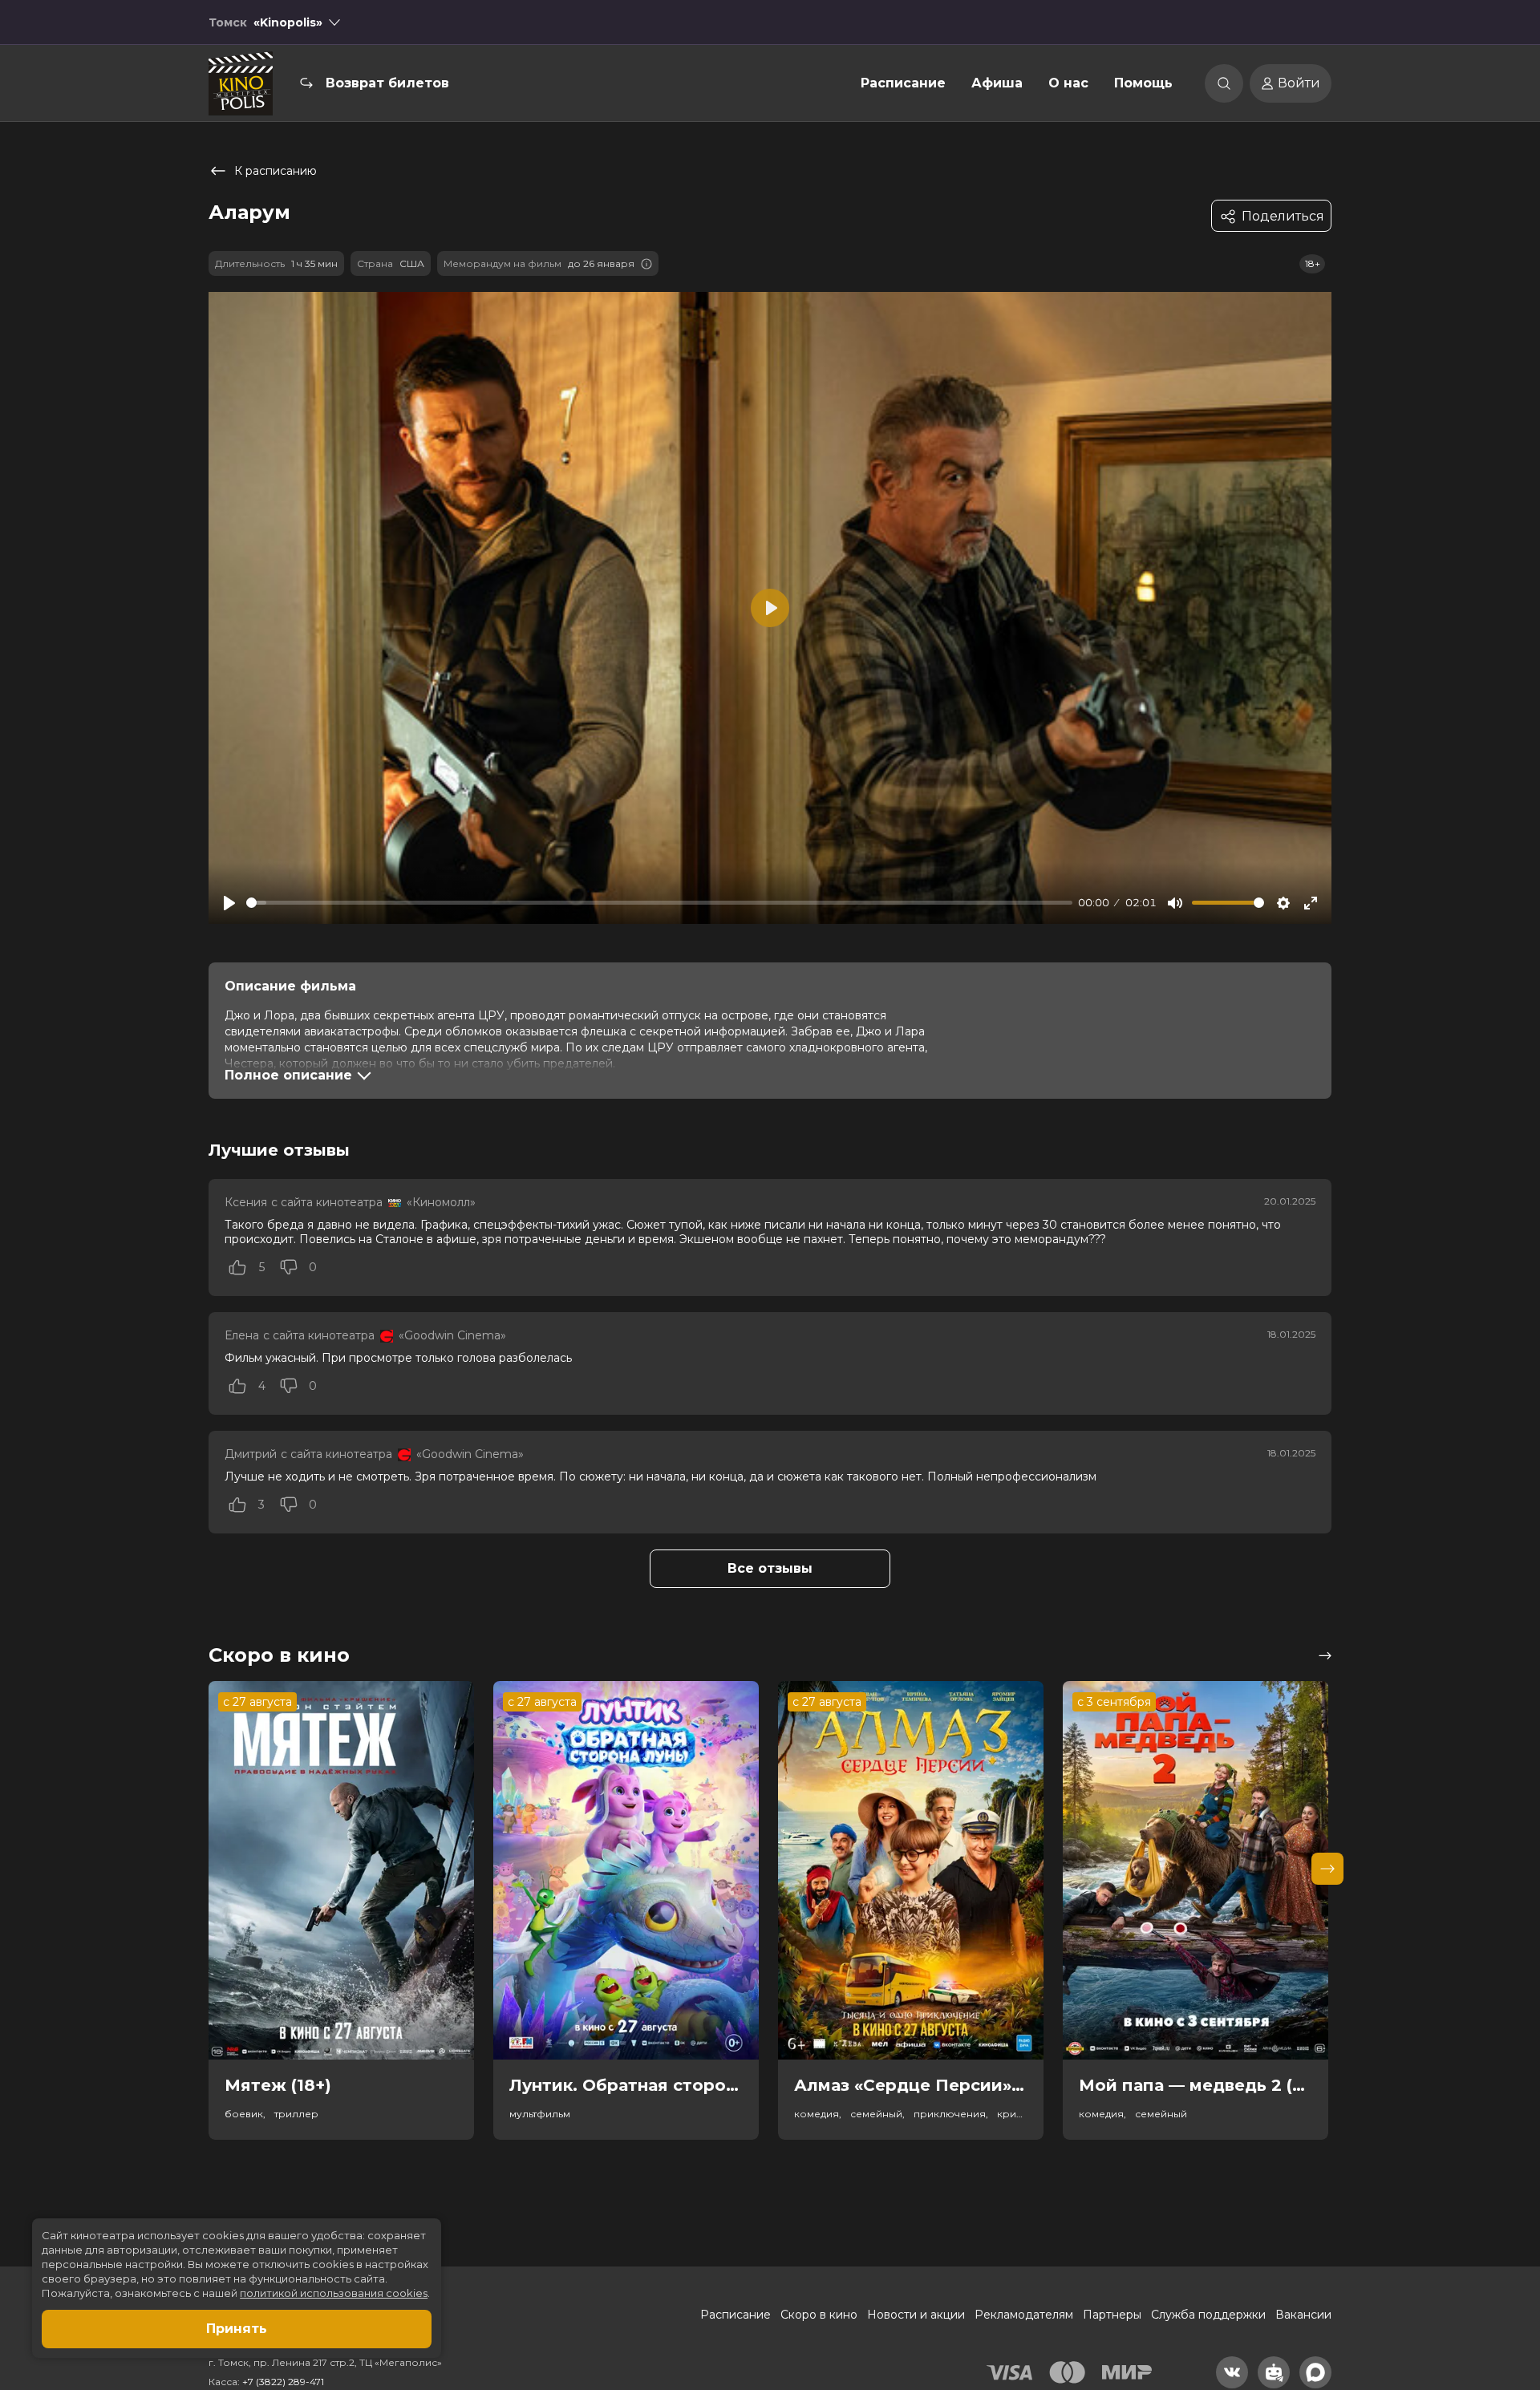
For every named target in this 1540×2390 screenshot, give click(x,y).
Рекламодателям (1024, 2315)
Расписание (903, 83)
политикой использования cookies (334, 2293)
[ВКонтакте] (1232, 2372)
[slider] (659, 903)
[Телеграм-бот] (1274, 2372)
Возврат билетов (387, 83)
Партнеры (1112, 2315)
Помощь (1143, 83)
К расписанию (276, 171)
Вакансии (1303, 2315)
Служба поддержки (1208, 2315)
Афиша (997, 83)
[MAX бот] (1315, 2372)
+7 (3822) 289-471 (283, 2382)
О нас (1068, 83)
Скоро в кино (819, 2315)
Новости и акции (916, 2315)
